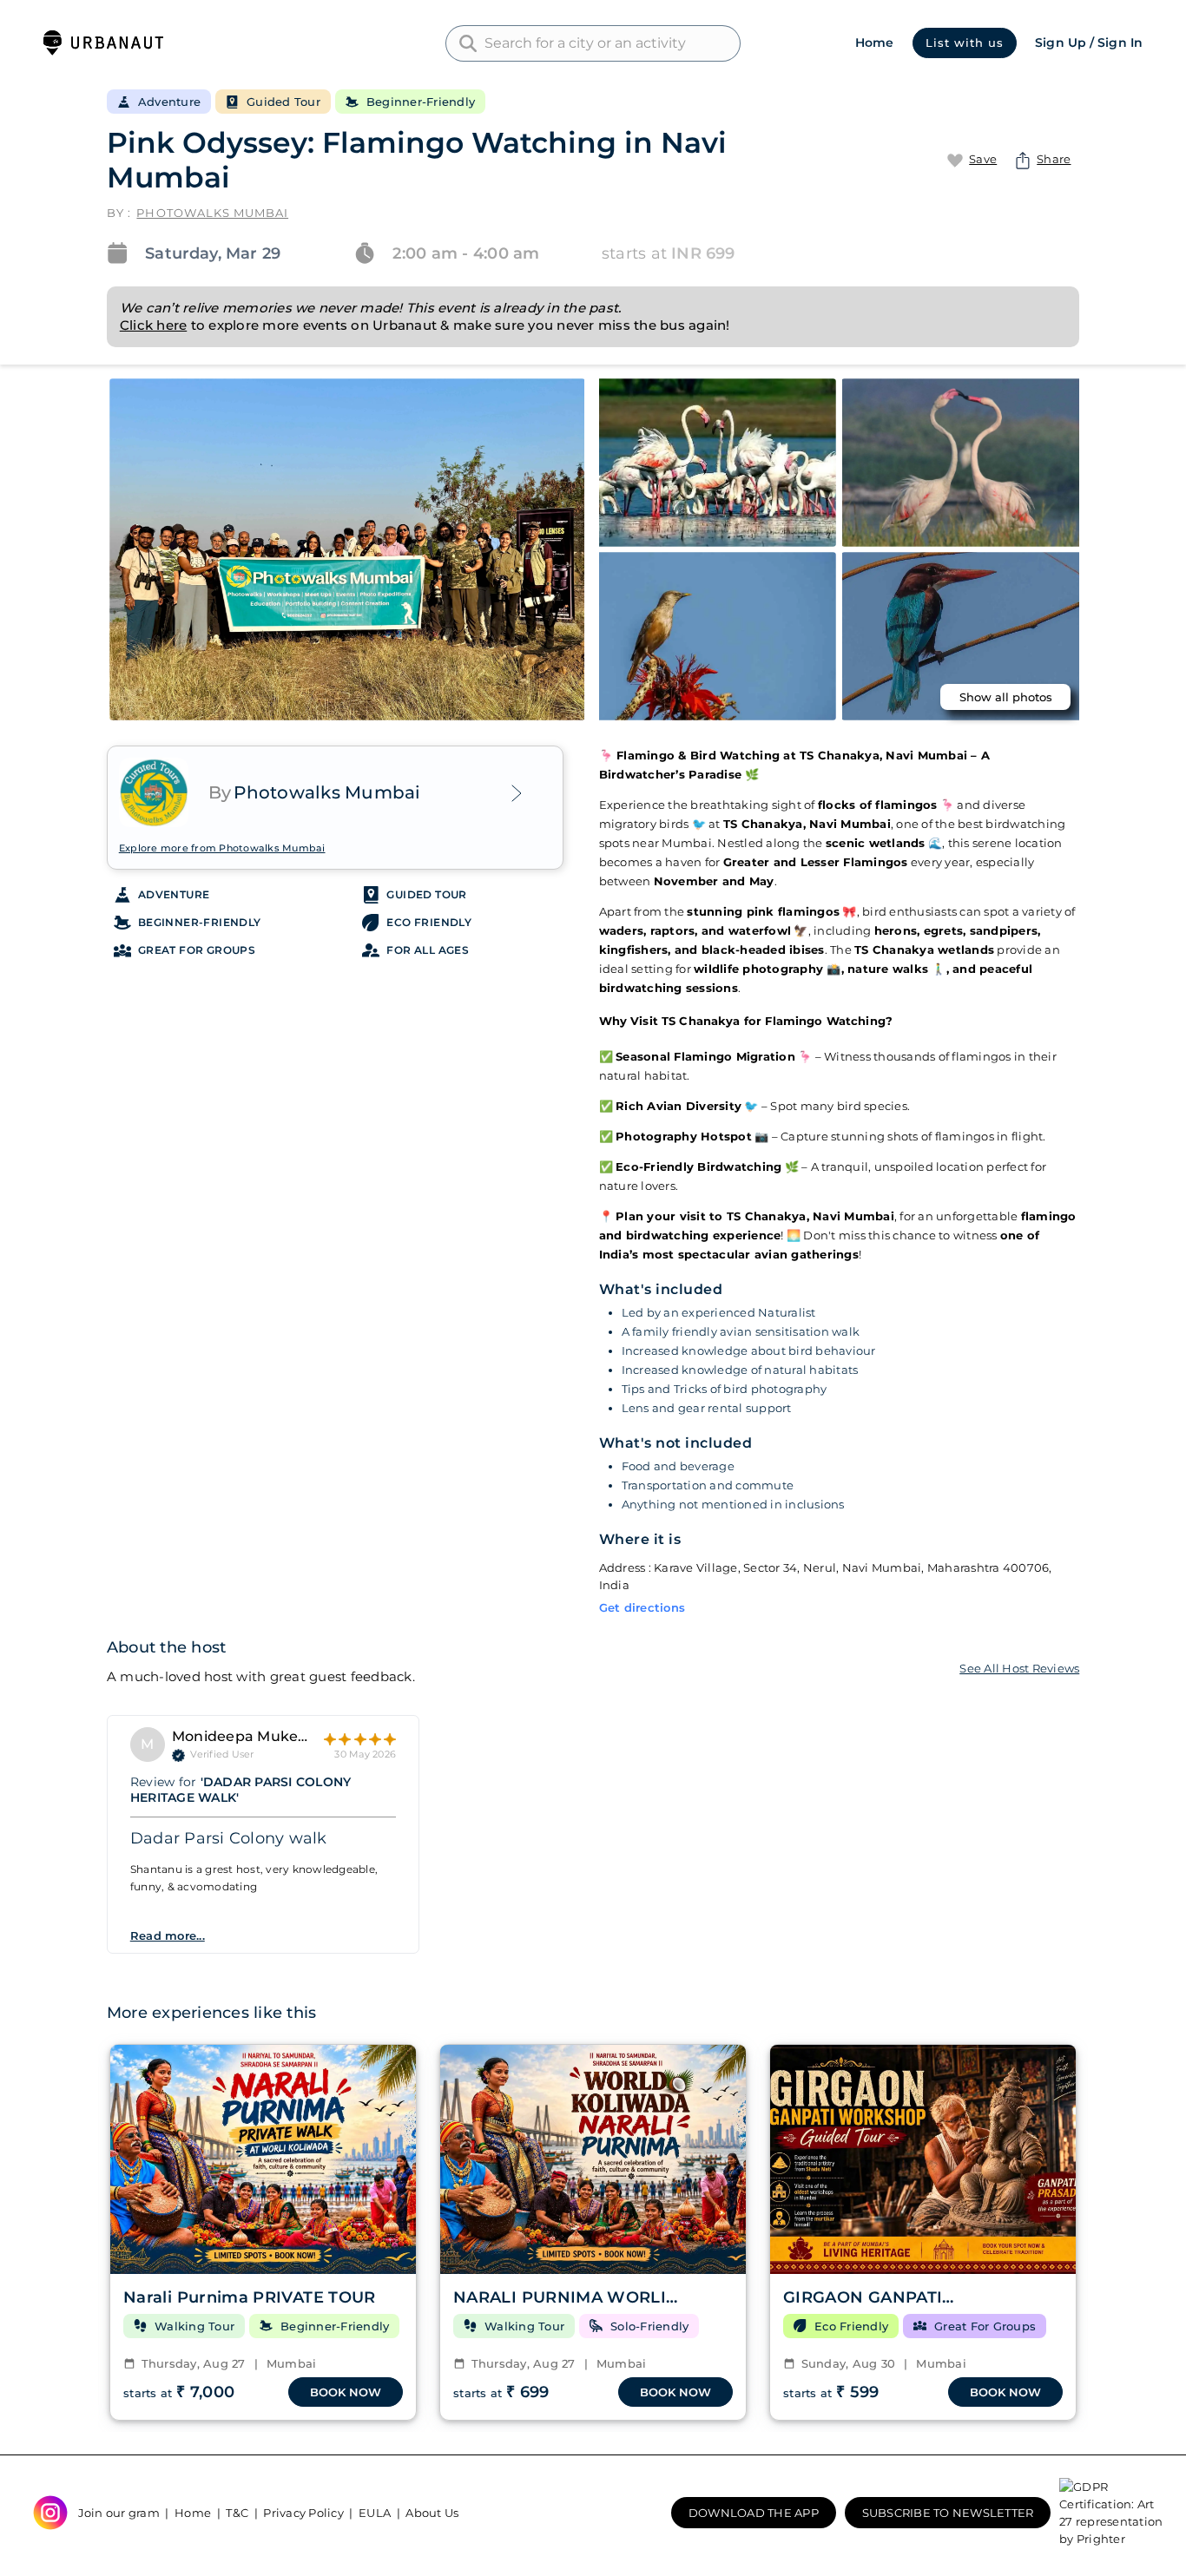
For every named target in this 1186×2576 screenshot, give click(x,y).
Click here (154, 325)
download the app (754, 2513)
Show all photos (1006, 697)
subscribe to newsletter (948, 2513)
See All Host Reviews (1019, 1668)
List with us (965, 43)
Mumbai (286, 2363)
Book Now (346, 2392)
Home (874, 43)
